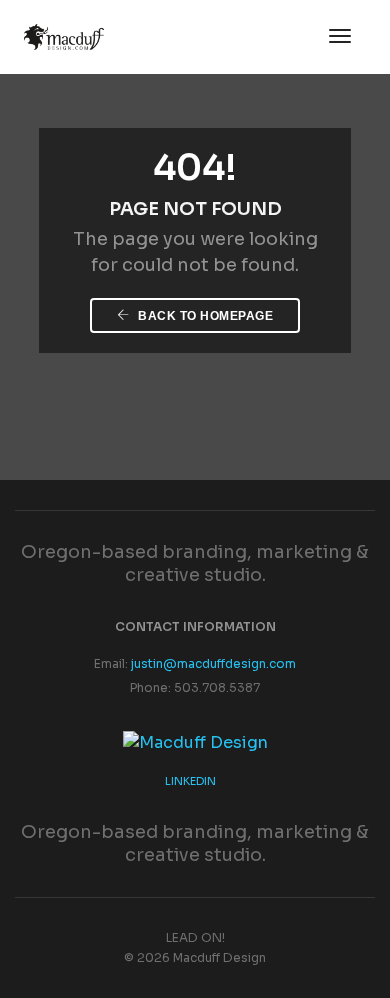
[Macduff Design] (195, 741)
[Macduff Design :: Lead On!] (64, 35)
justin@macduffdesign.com (213, 663)
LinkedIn (190, 781)
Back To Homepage (204, 316)
